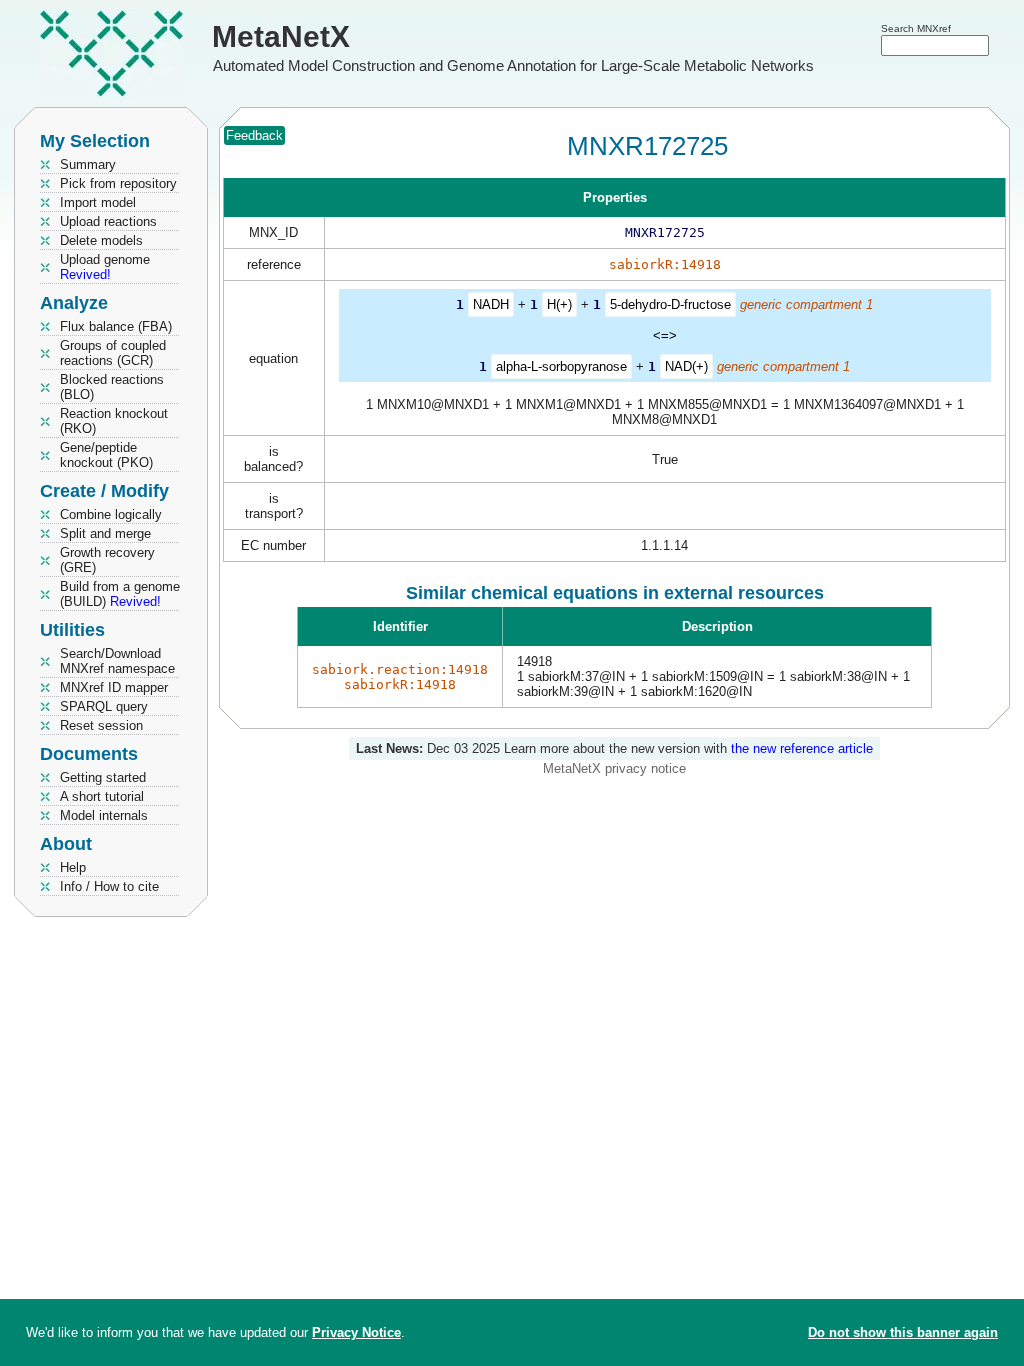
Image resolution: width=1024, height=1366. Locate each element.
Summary (88, 164)
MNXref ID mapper (114, 687)
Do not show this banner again (903, 1332)
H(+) (559, 304)
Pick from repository (118, 183)
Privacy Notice (356, 1332)
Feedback (254, 135)
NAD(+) (686, 366)
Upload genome (105, 267)
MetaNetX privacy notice (614, 768)
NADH (491, 304)
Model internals (104, 815)
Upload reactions (108, 221)
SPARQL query (104, 706)
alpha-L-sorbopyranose (561, 366)
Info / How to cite (109, 886)
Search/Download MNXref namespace (117, 661)
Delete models (101, 240)
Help (73, 867)
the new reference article (802, 748)
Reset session (101, 725)
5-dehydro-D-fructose (670, 304)
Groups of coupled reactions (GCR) (113, 353)
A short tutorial (102, 796)
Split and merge (105, 533)
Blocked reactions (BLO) (112, 387)
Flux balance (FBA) (116, 326)
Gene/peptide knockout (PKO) (106, 455)
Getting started (103, 777)
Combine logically (111, 514)
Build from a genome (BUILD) (120, 594)
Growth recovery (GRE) (107, 560)
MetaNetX (281, 36)
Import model (98, 202)
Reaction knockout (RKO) (114, 421)
